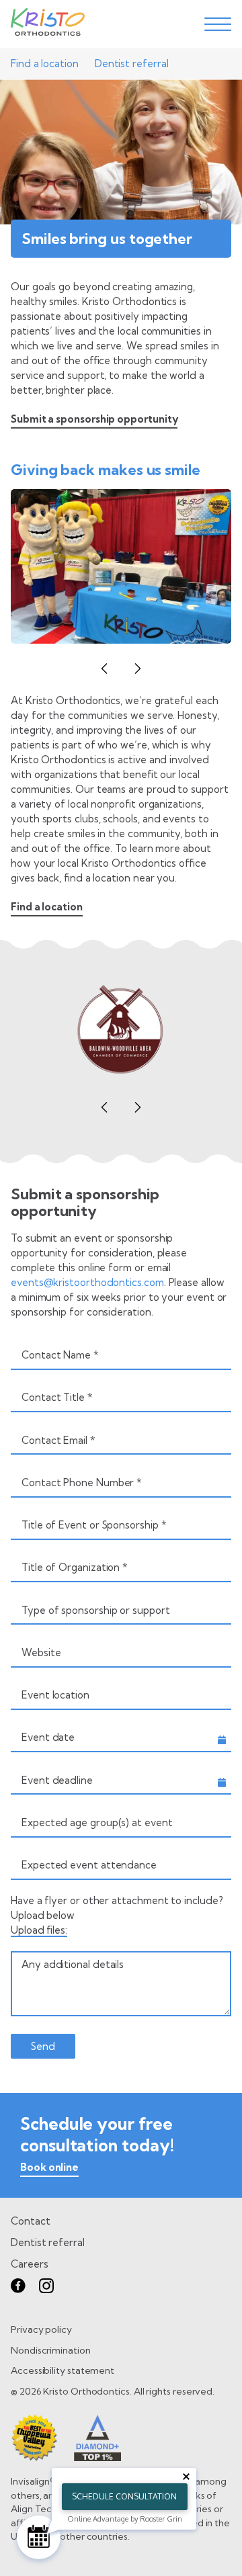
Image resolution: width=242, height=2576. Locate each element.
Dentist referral (132, 63)
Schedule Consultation (124, 2496)
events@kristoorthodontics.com (87, 1282)
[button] (104, 669)
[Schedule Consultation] (39, 2537)
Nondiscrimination (51, 2350)
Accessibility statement (63, 2370)
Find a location (45, 63)
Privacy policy (41, 2329)
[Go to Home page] (48, 24)
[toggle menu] (218, 24)
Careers (29, 2264)
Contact (30, 2221)
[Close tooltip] (186, 2477)
